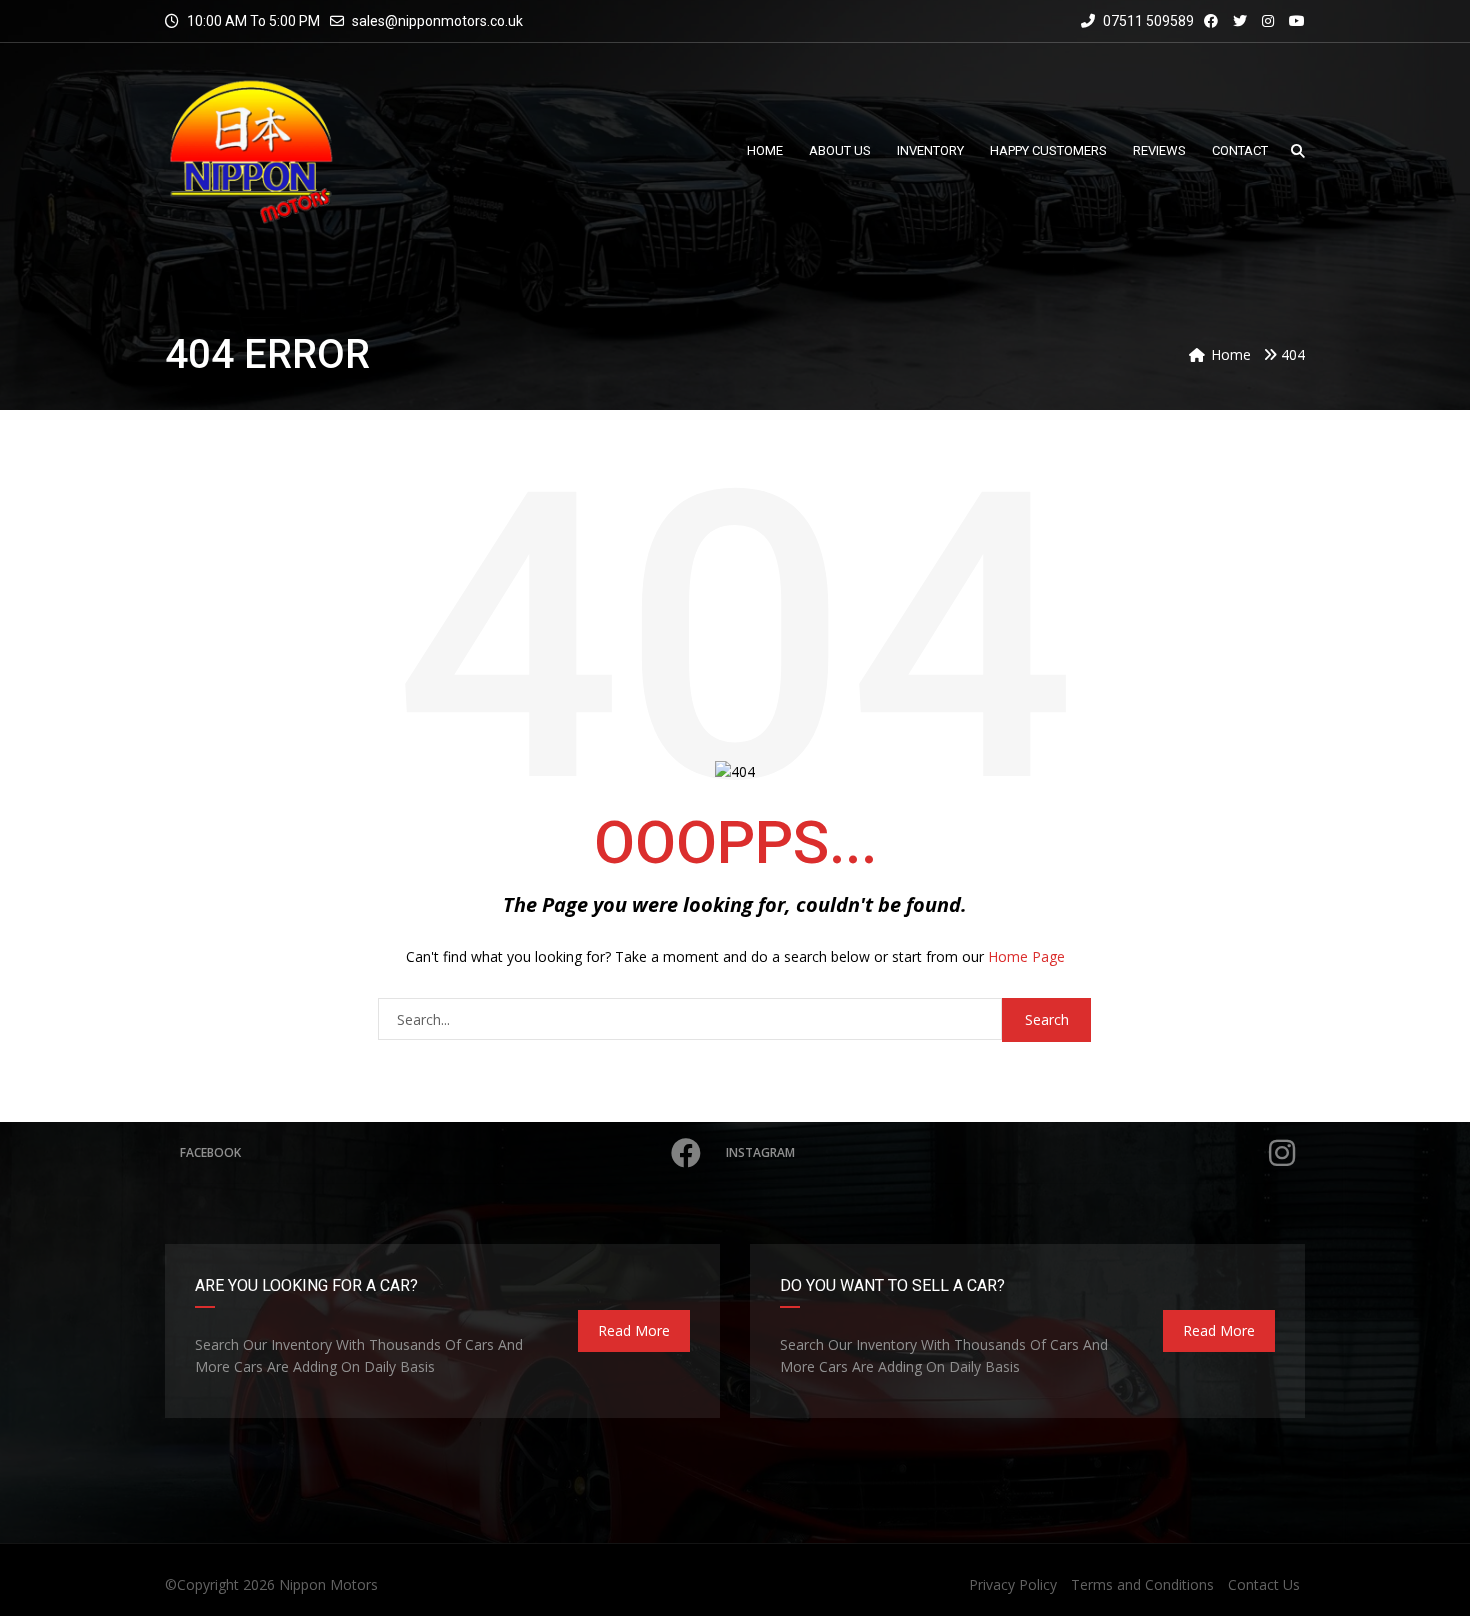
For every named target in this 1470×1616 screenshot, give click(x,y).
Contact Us (1264, 1584)
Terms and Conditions (1142, 1584)
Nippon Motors (328, 1584)
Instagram (760, 1152)
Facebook (210, 1152)
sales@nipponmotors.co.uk (437, 21)
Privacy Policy (1013, 1584)
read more (634, 1330)
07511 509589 (1147, 21)
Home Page (1026, 956)
